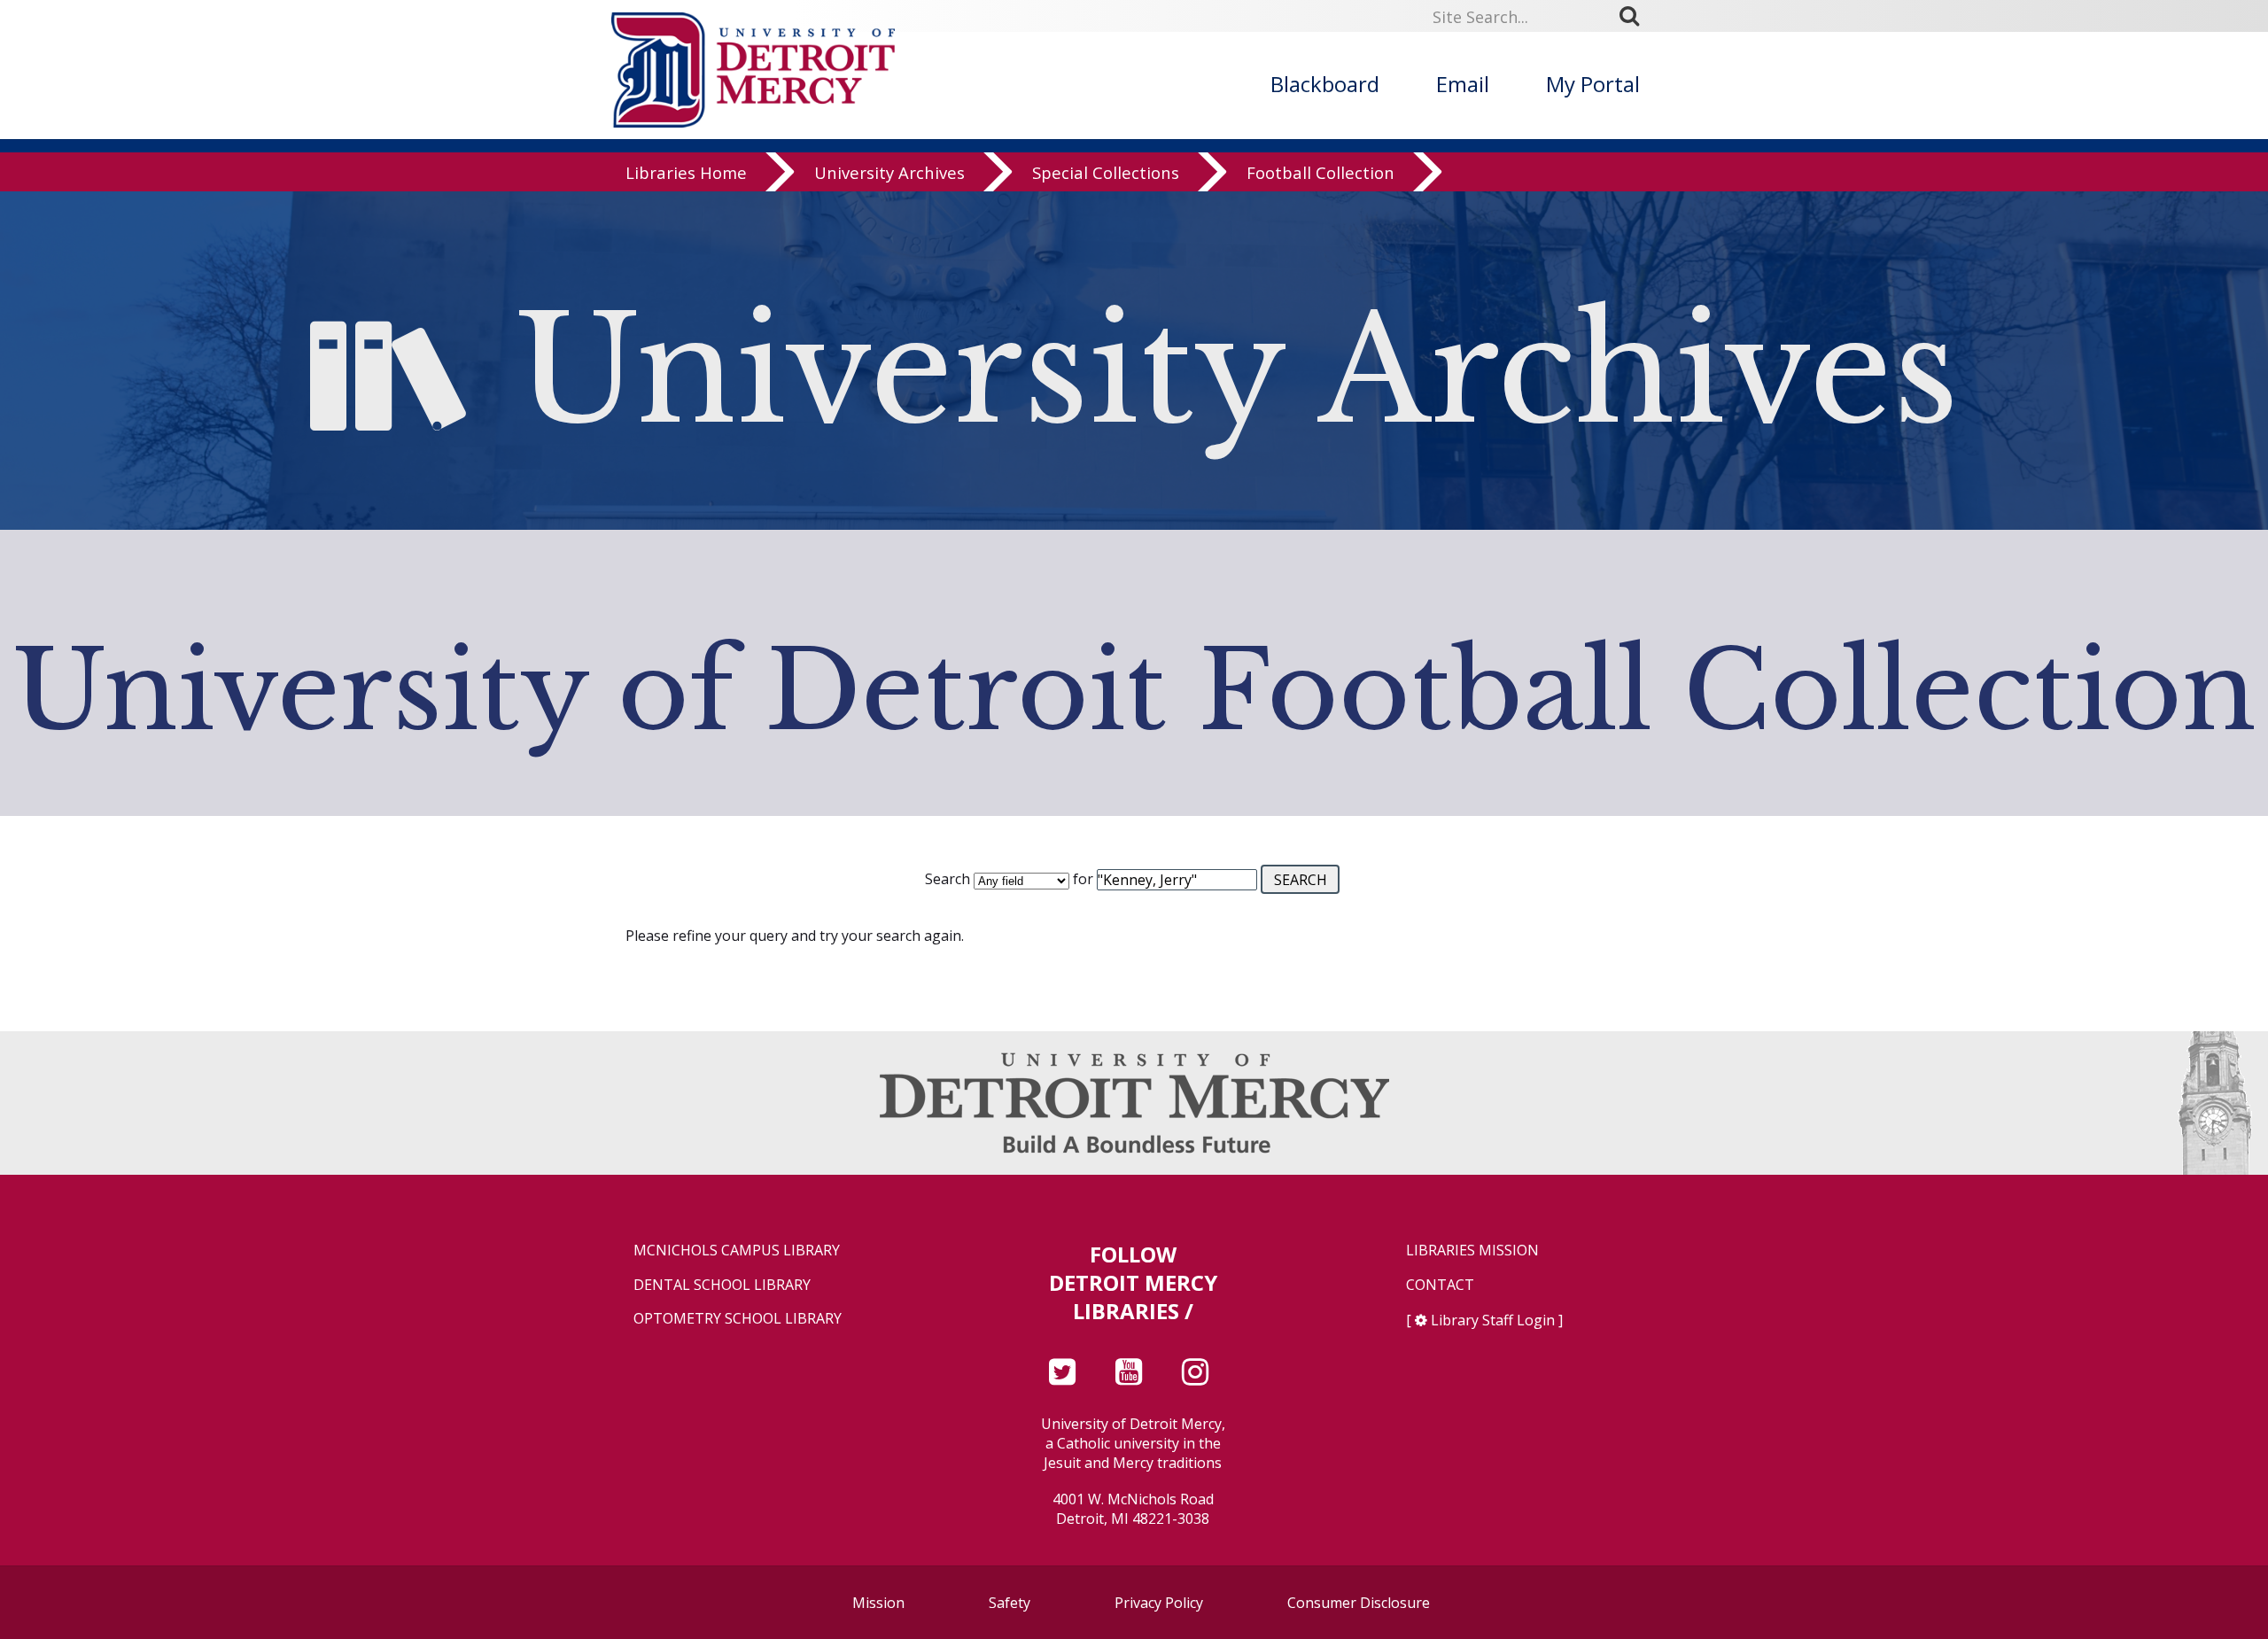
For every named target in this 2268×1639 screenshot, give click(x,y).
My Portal (1593, 84)
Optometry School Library (738, 1319)
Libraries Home (686, 172)
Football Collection (1320, 172)
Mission (878, 1603)
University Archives (889, 172)
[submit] (1635, 16)
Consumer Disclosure (1359, 1603)
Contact (1440, 1285)
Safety (1010, 1603)
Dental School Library (722, 1285)
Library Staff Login (1493, 1320)
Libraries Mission (1472, 1251)
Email (1463, 84)
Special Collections (1106, 172)
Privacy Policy (1159, 1603)
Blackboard (1325, 84)
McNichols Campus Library (737, 1251)
